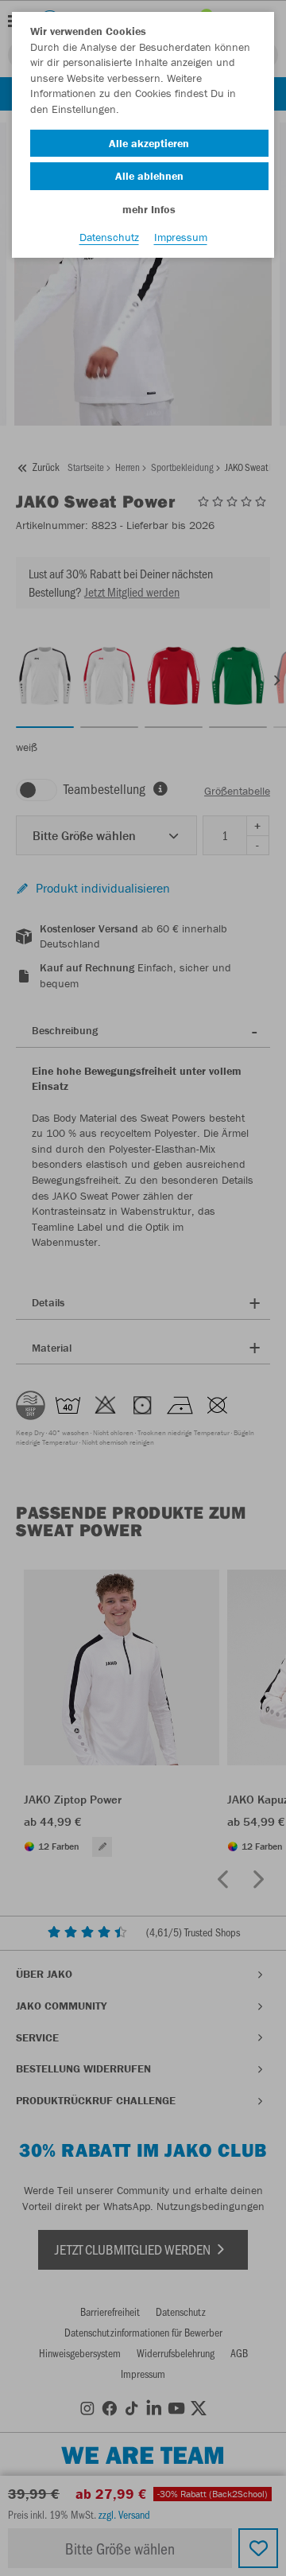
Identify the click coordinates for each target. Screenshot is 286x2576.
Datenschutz (109, 237)
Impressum (181, 237)
